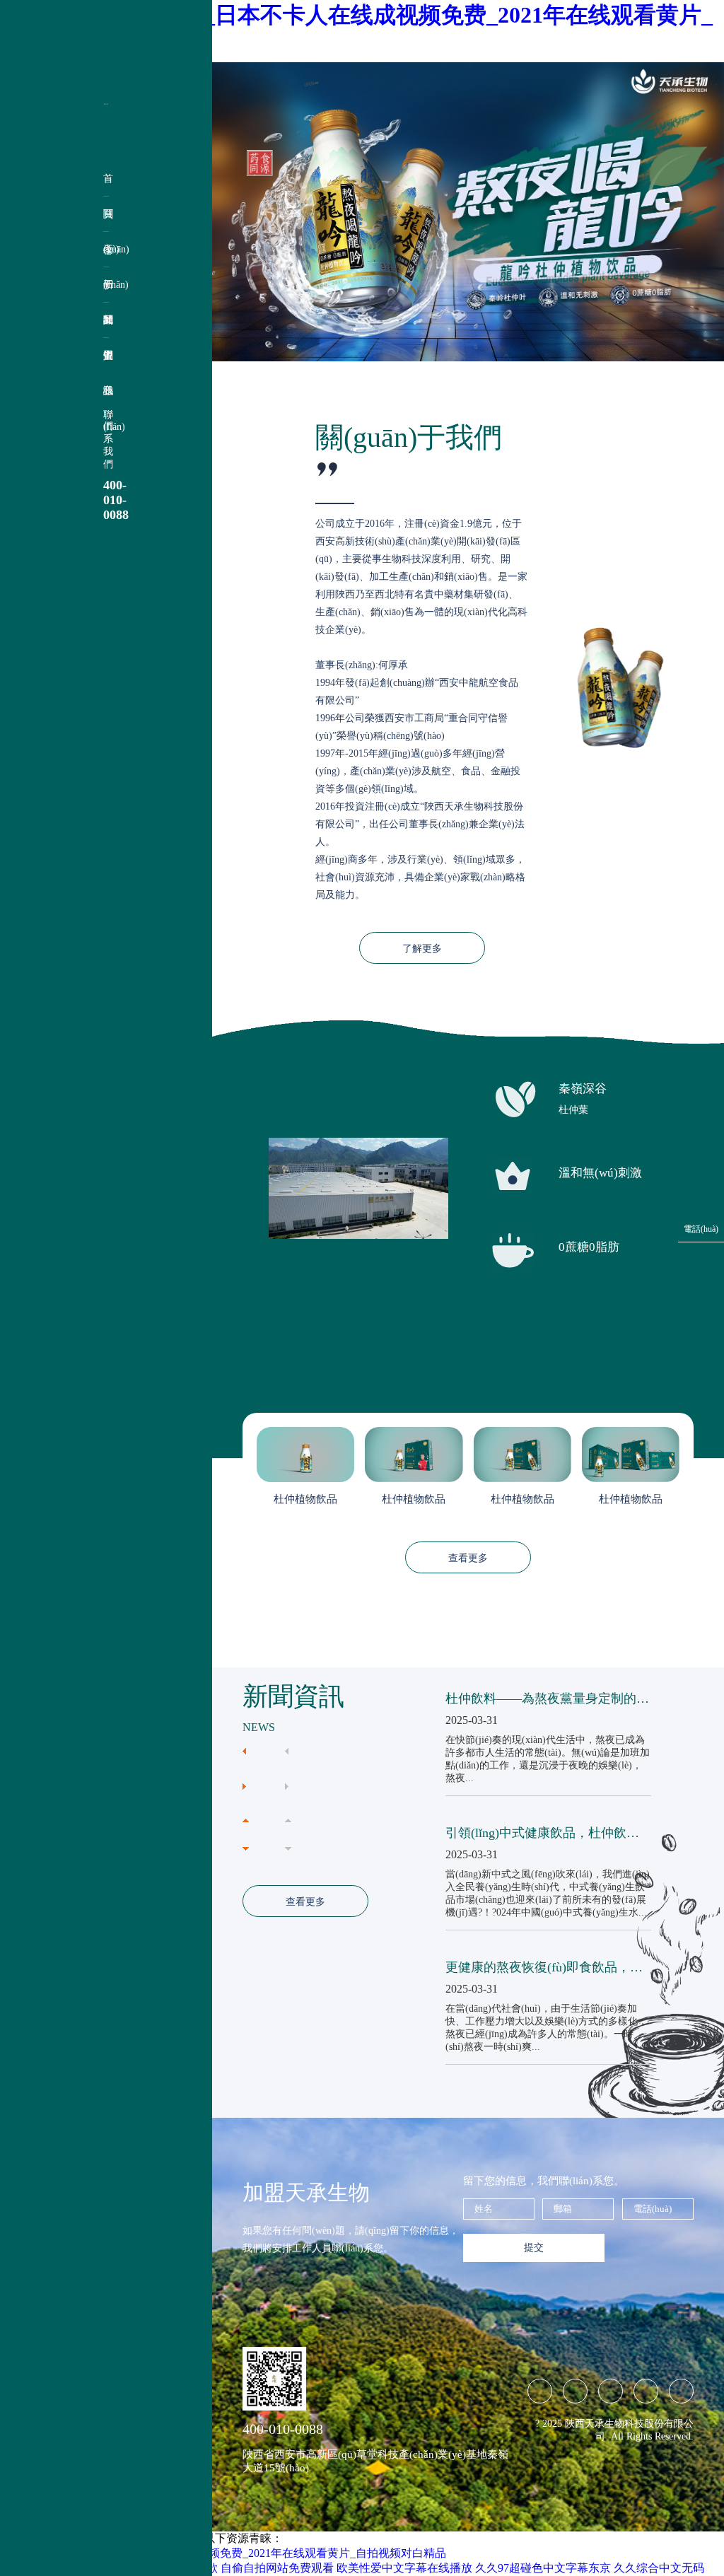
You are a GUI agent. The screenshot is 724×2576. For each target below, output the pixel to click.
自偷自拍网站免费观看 (277, 2568)
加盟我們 (106, 326)
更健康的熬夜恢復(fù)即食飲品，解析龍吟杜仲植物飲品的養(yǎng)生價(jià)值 (545, 1968)
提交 (534, 2248)
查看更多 (468, 1558)
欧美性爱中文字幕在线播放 (404, 2568)
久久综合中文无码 (659, 2568)
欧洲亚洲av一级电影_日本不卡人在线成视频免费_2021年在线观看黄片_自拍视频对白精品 (223, 2553)
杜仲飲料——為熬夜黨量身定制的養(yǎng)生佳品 (547, 1699)
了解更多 (422, 949)
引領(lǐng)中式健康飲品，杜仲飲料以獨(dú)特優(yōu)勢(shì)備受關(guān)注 (542, 1834)
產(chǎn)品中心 (106, 256)
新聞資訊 (106, 291)
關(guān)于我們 (106, 220)
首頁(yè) (106, 185)
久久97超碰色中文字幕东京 (543, 2568)
